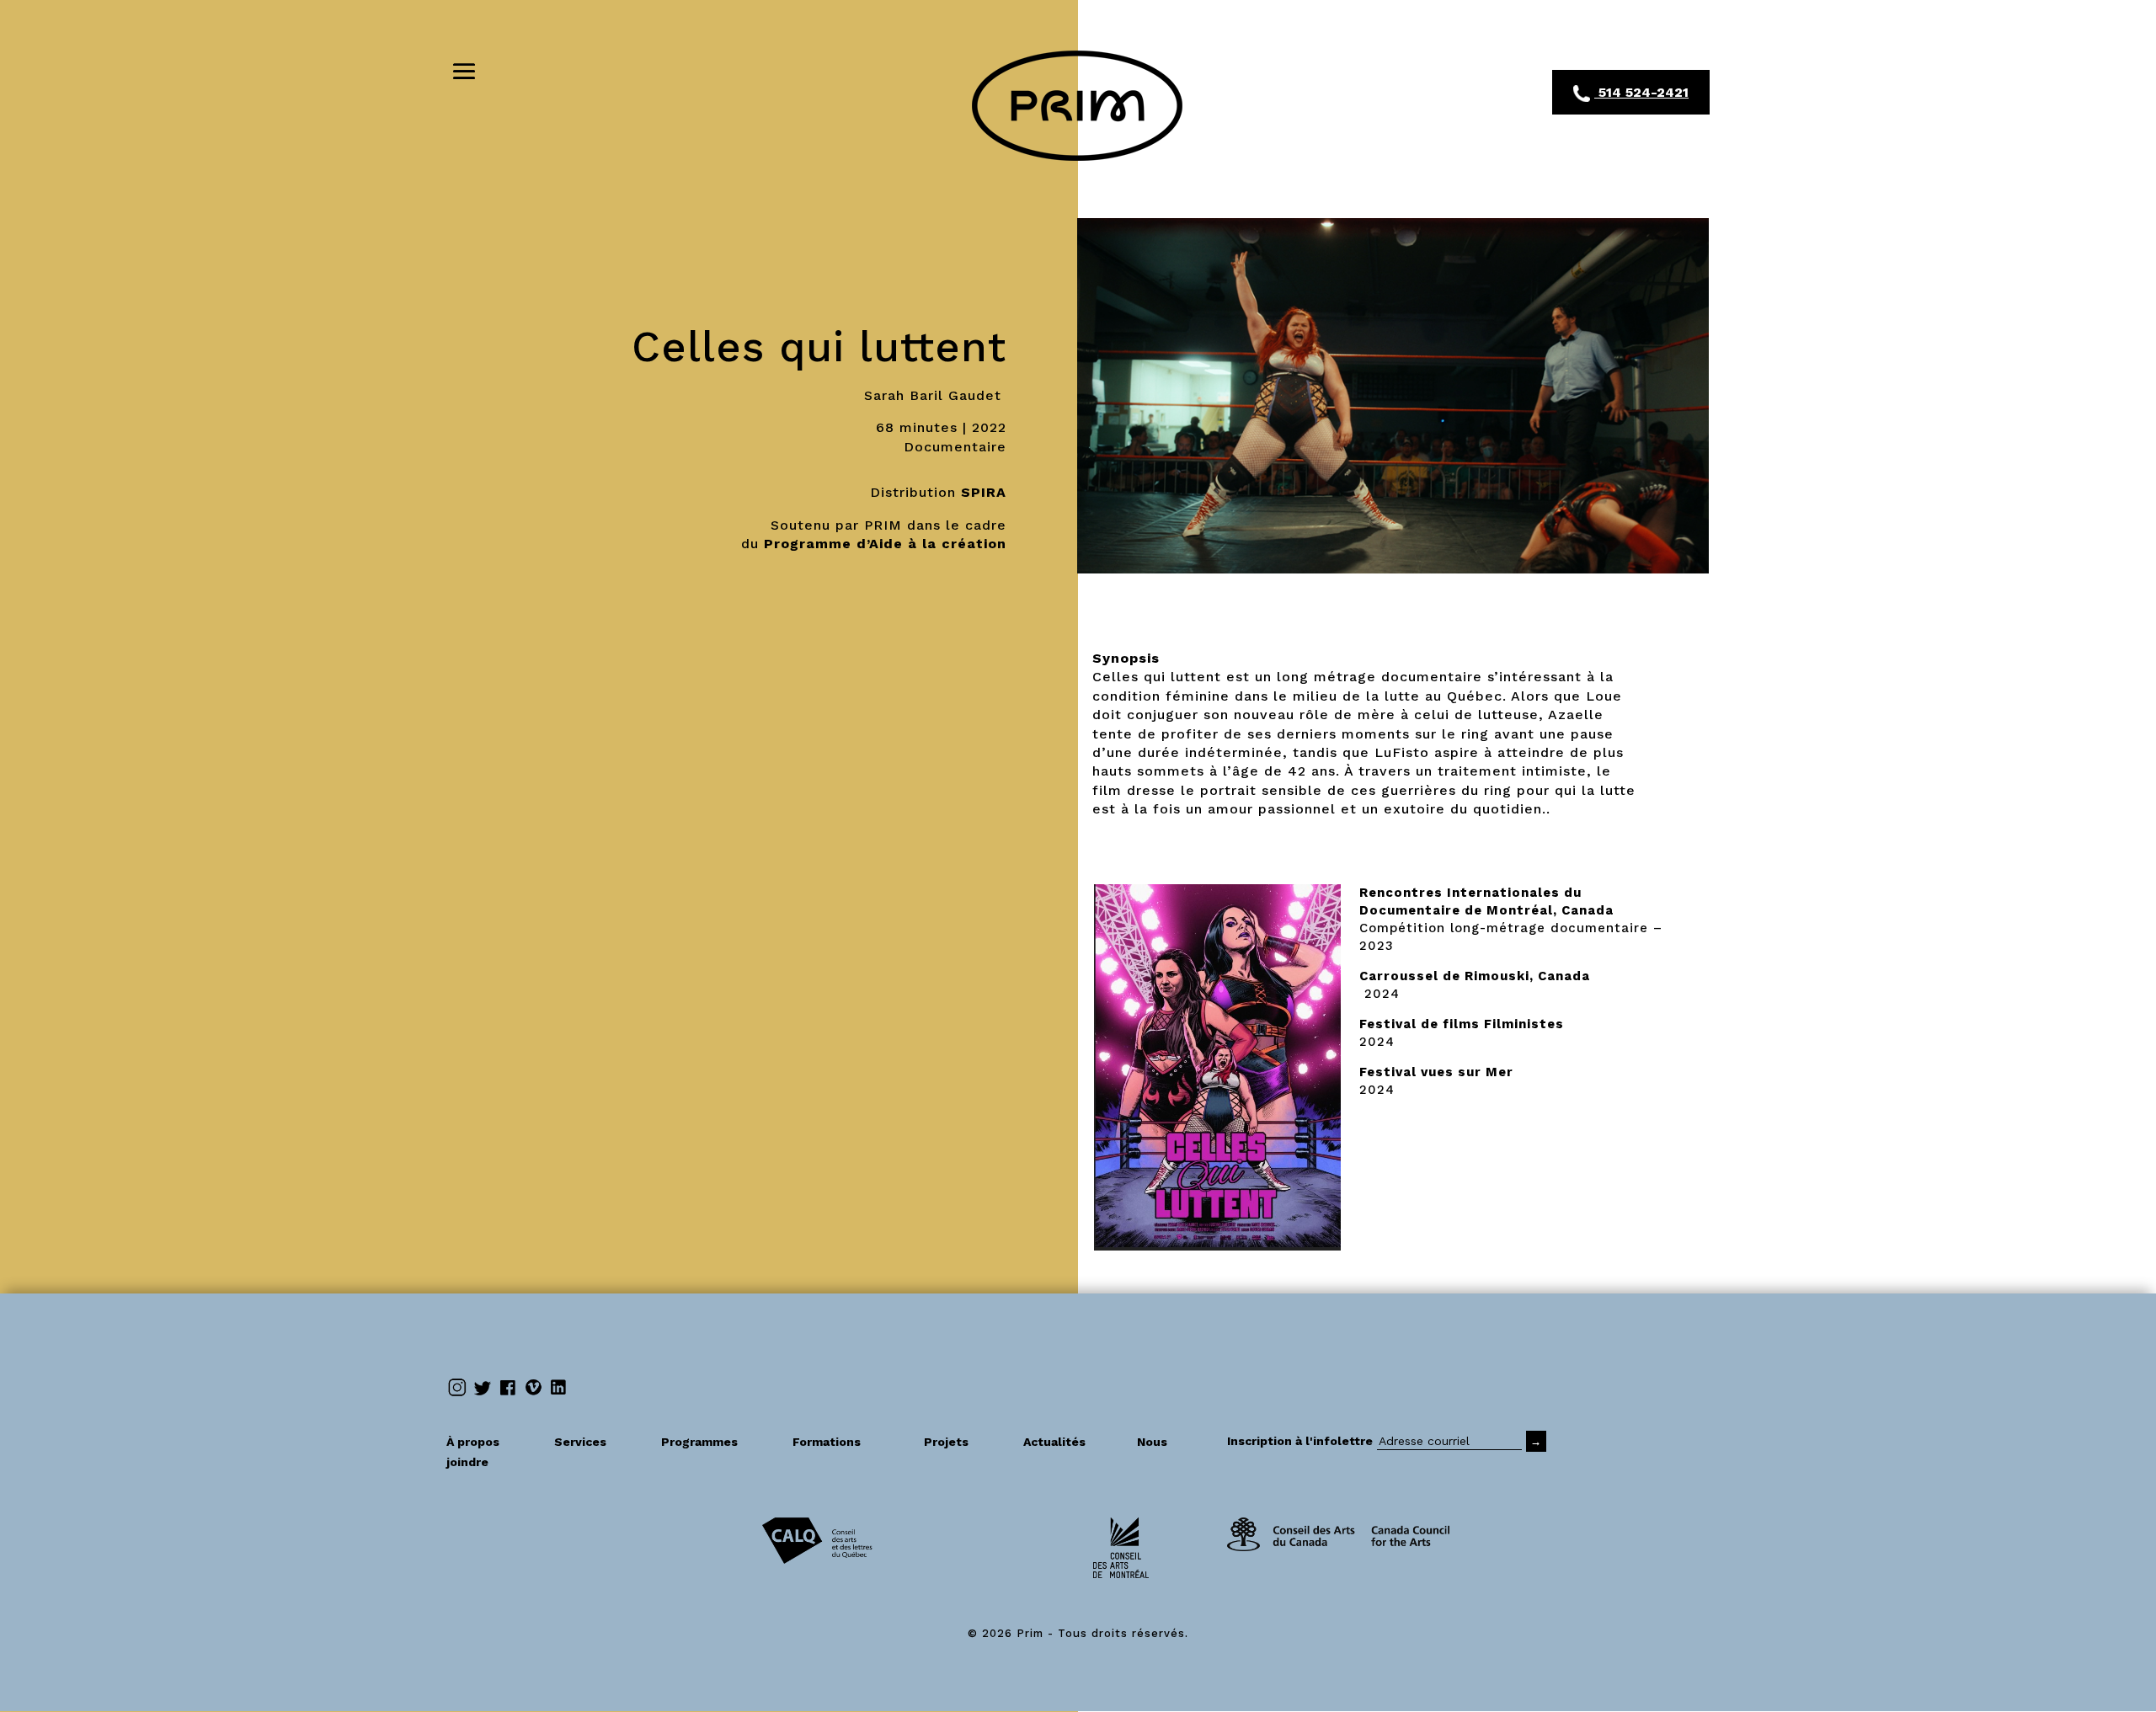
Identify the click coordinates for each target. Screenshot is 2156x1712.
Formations (827, 1442)
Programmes (716, 1442)
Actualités (1070, 1442)
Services (597, 1442)
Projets (963, 1442)
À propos (490, 1442)
